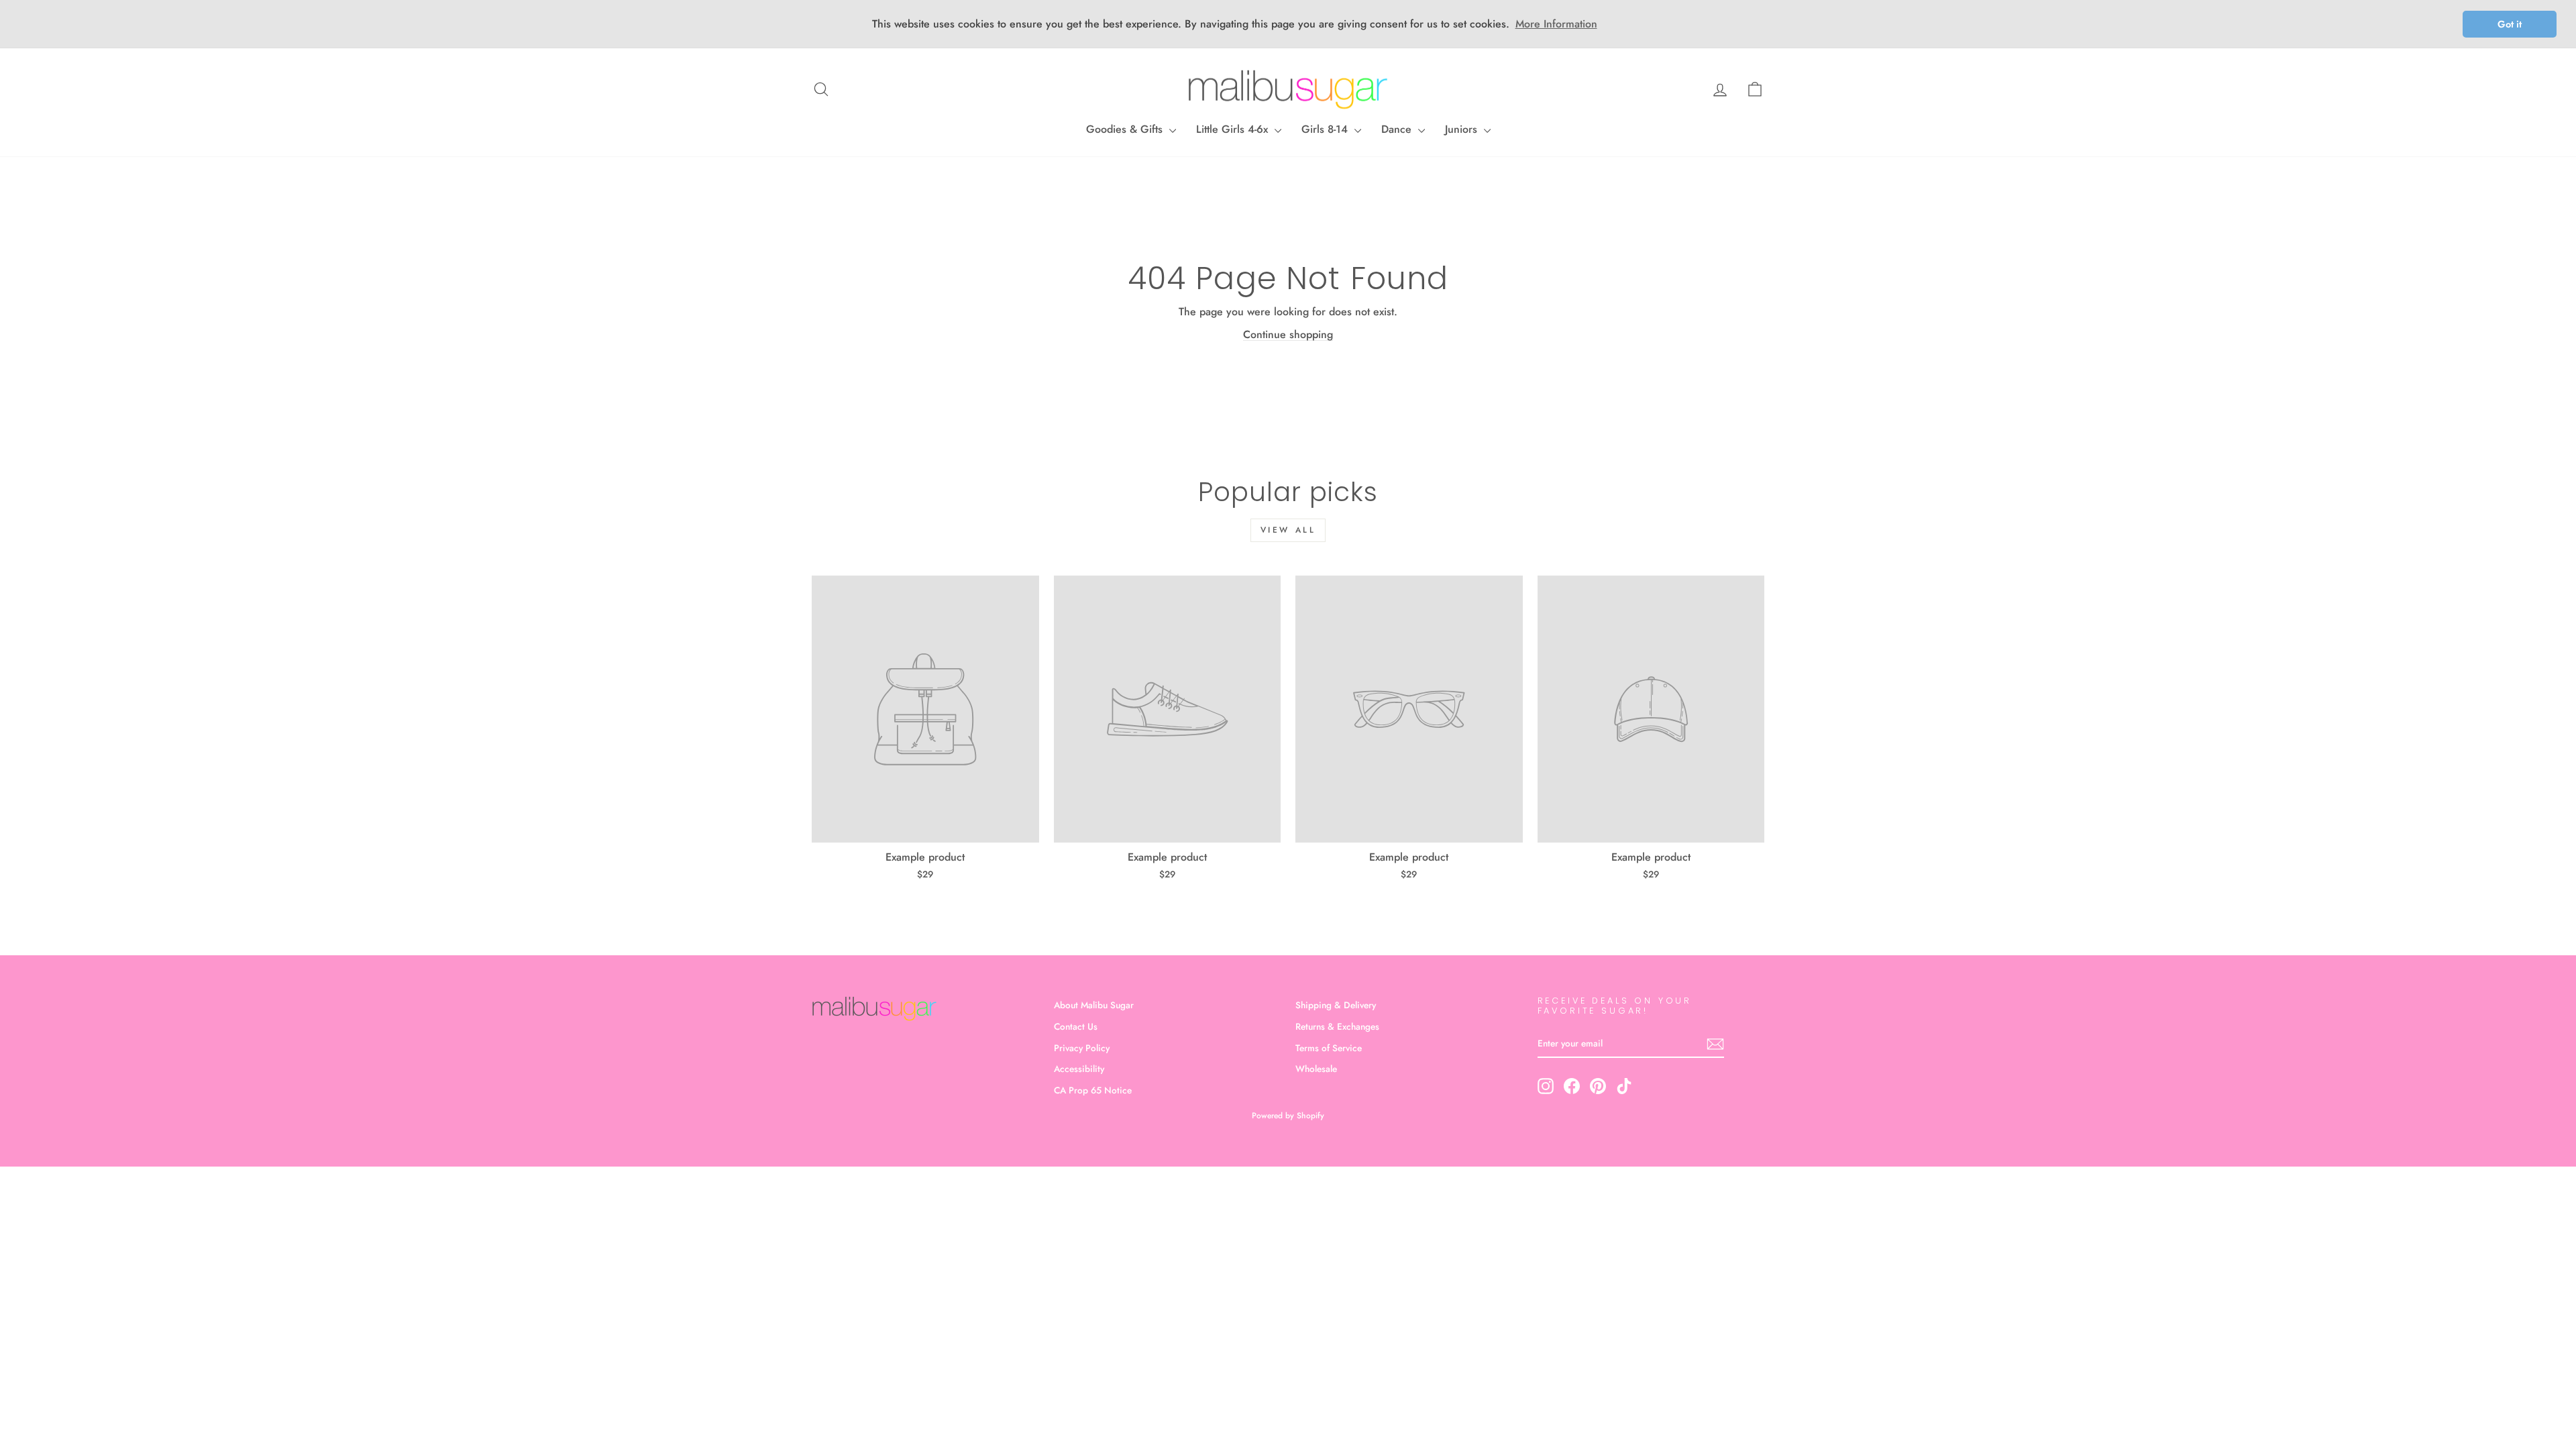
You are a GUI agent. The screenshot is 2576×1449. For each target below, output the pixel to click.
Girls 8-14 (1326, 129)
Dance (1398, 129)
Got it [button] (2510, 24)
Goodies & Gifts (1126, 129)
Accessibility (1079, 1069)
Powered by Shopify (1288, 1116)
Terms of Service (1329, 1048)
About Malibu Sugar (1094, 1005)
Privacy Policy (1082, 1048)
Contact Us (1076, 1026)
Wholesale (1316, 1069)
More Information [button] (1556, 24)
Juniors (1463, 129)
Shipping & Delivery (1336, 1005)
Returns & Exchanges (1337, 1026)
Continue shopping (1288, 334)
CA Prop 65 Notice (1093, 1090)
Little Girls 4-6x (1234, 129)
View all (1288, 530)
